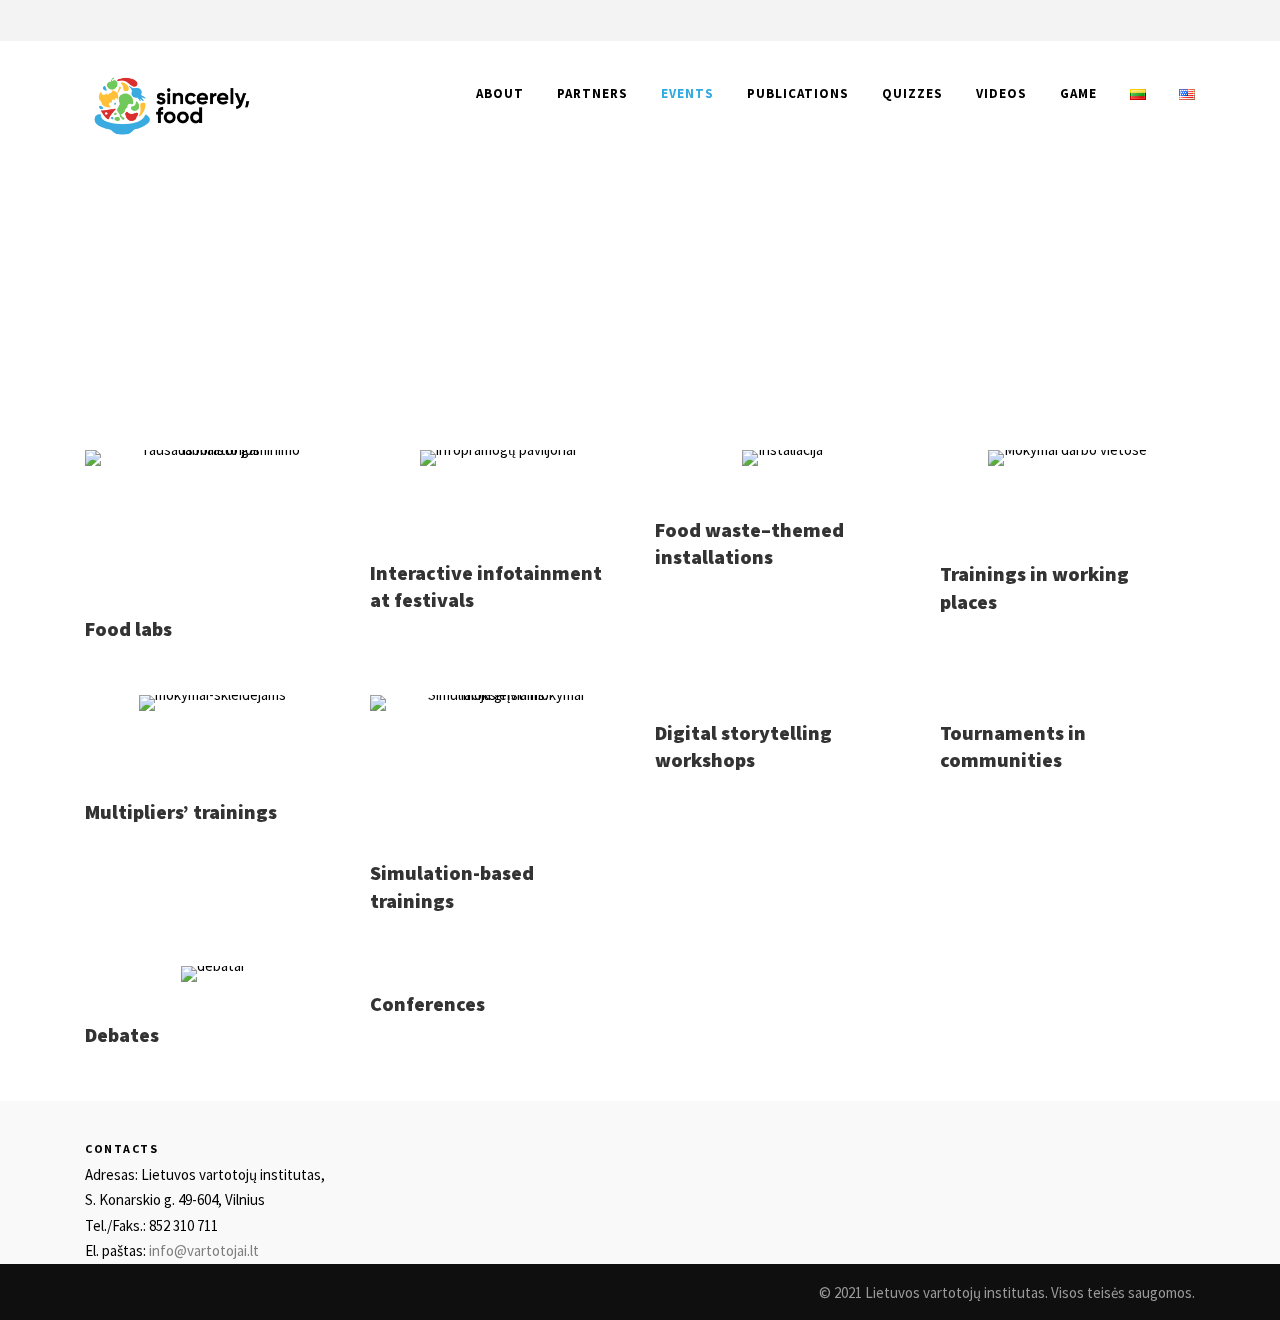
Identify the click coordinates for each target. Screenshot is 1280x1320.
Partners (592, 93)
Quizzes (912, 93)
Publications (798, 93)
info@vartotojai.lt (204, 1250)
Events (687, 93)
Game (1078, 93)
